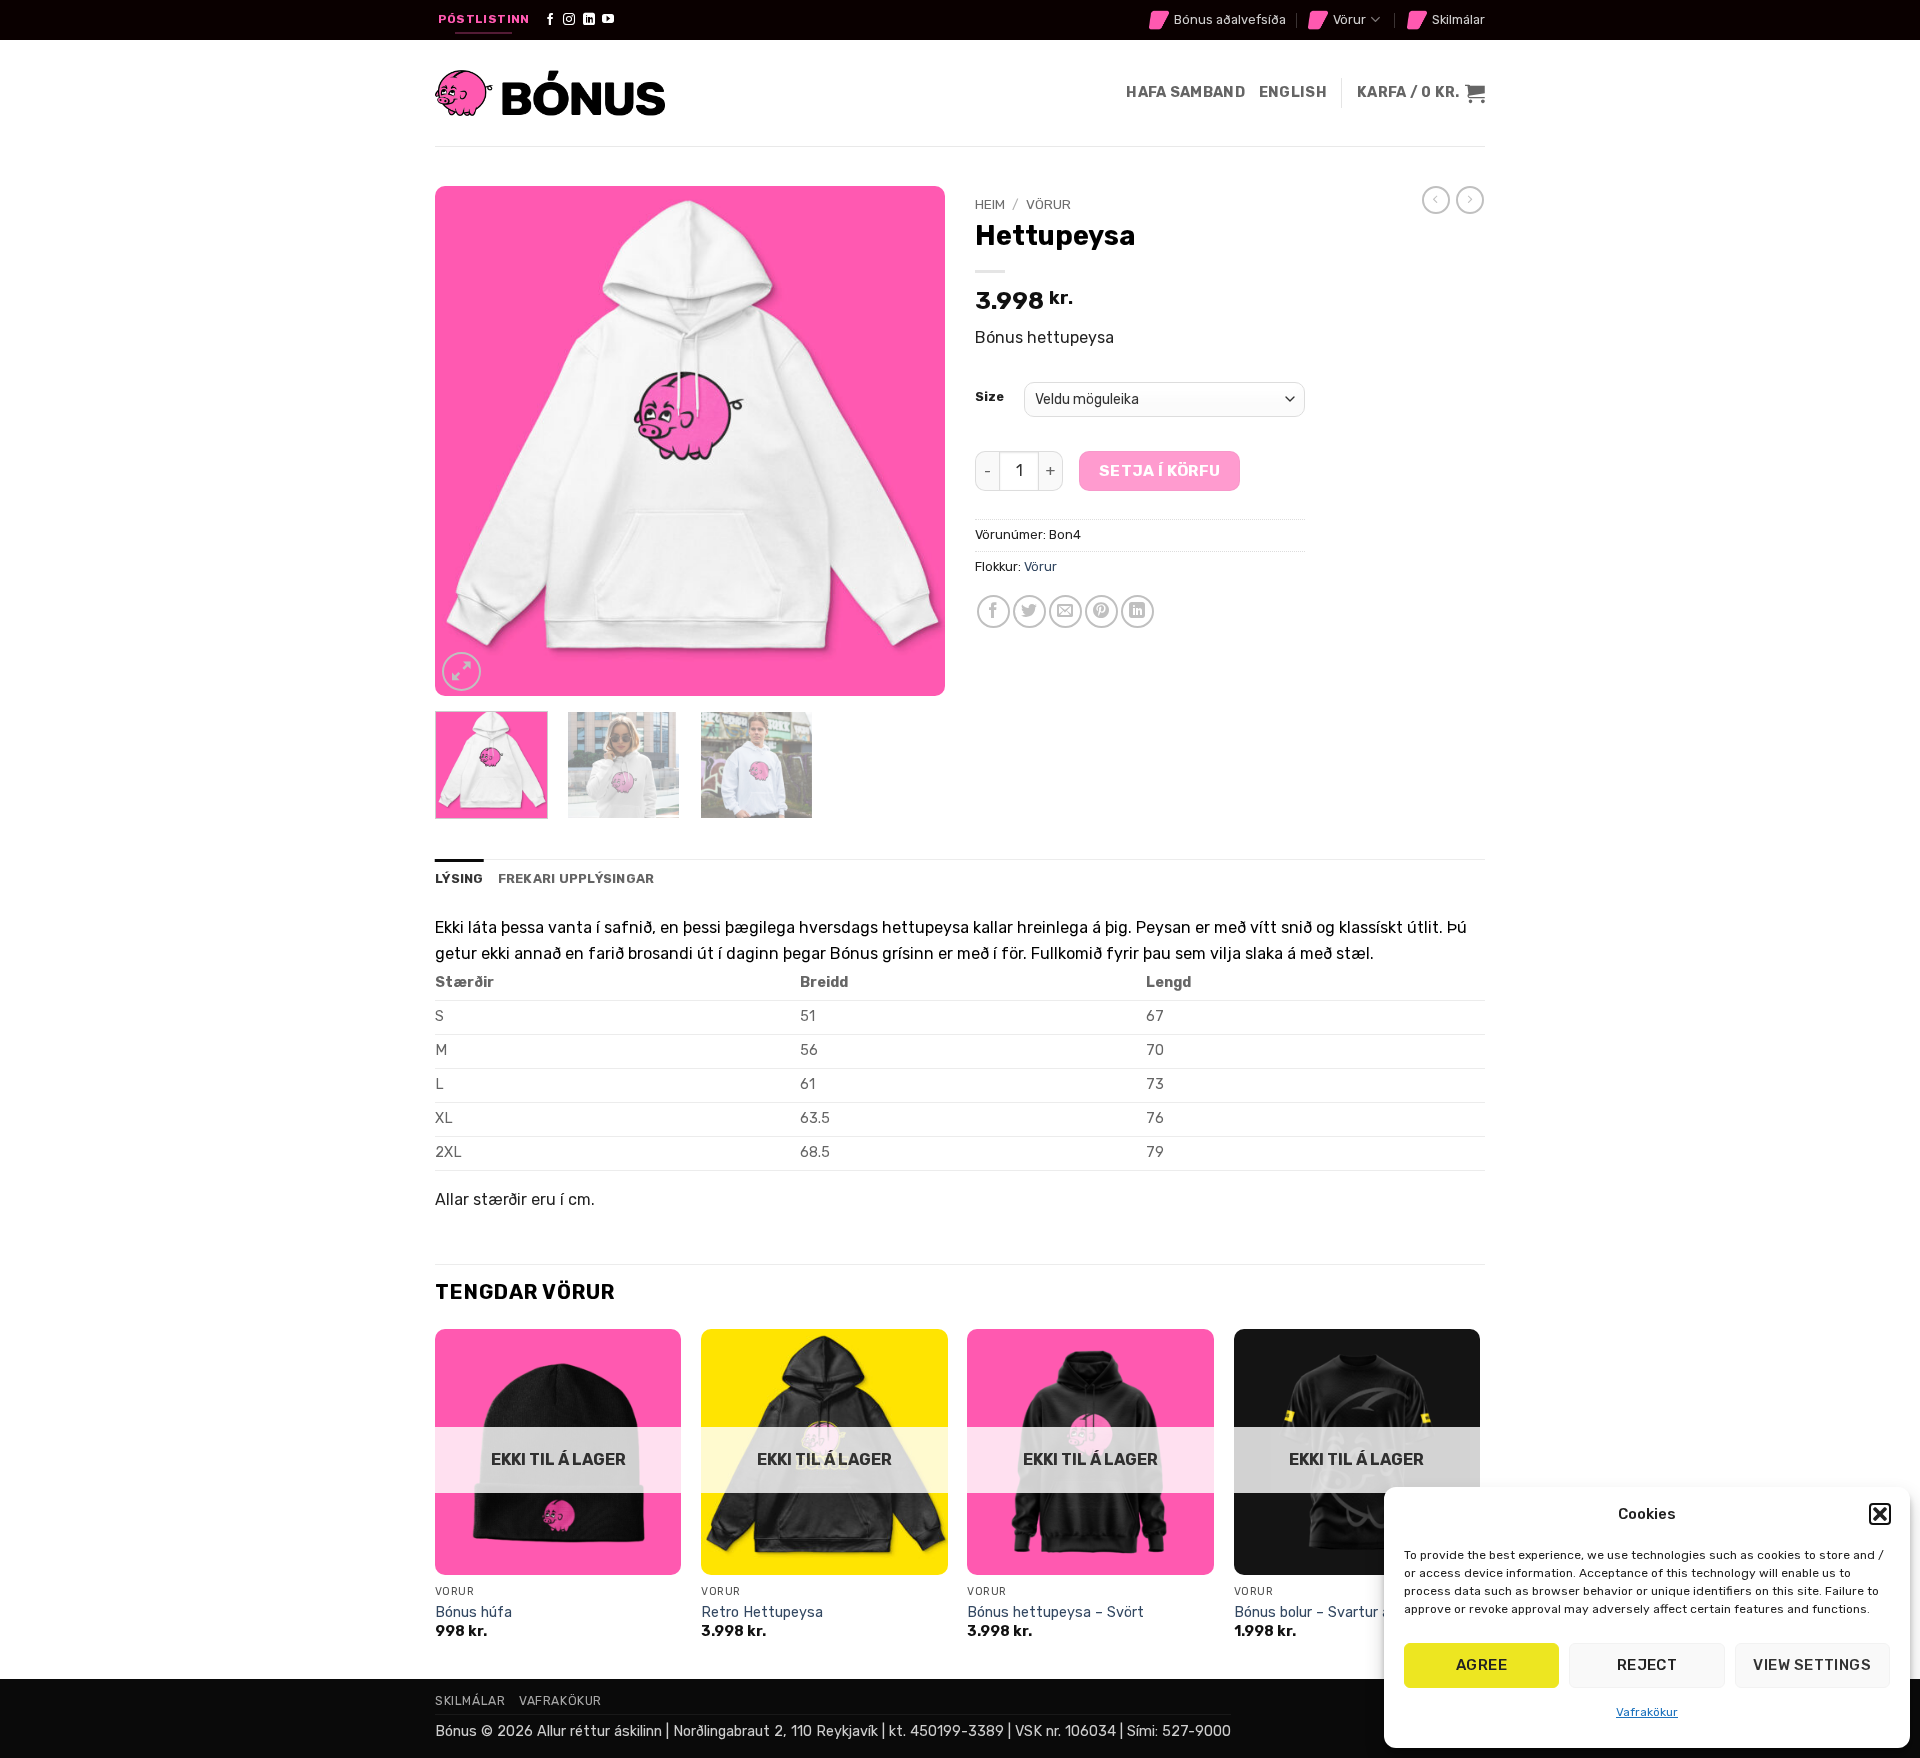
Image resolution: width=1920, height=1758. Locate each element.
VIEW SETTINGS (1812, 1665)
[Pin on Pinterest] (1101, 611)
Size (989, 397)
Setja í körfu (1160, 470)
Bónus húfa (473, 1612)
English (1293, 92)
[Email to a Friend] (1065, 611)
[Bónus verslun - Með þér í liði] (550, 93)
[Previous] (470, 441)
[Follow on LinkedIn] (589, 20)
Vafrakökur (1647, 1712)
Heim (990, 204)
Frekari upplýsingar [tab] (576, 878)
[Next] (910, 441)
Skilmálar (1458, 19)
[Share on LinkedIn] (1137, 611)
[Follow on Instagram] (569, 20)
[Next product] (1436, 200)
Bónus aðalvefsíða (1230, 19)
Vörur (1349, 19)
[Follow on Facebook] (550, 20)
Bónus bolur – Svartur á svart (1332, 1612)
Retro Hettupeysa (762, 1612)
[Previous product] (1470, 200)
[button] (1880, 1514)
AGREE (1481, 1665)
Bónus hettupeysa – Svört (1055, 1612)
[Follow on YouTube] (608, 20)
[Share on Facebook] (993, 611)
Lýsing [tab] (459, 878)
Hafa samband (1185, 92)
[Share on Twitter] (1029, 611)
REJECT (1647, 1665)
